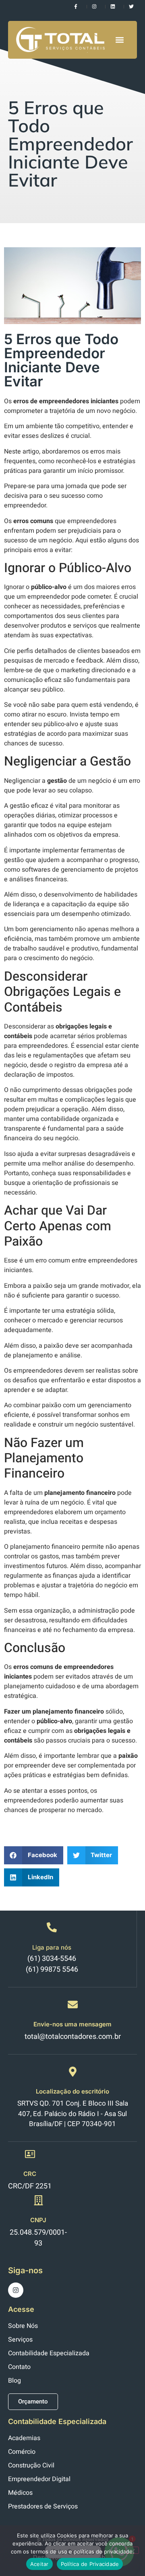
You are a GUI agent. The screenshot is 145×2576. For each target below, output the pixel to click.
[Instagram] (16, 2290)
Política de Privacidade (90, 2564)
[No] (132, 2550)
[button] (119, 40)
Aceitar (39, 2564)
